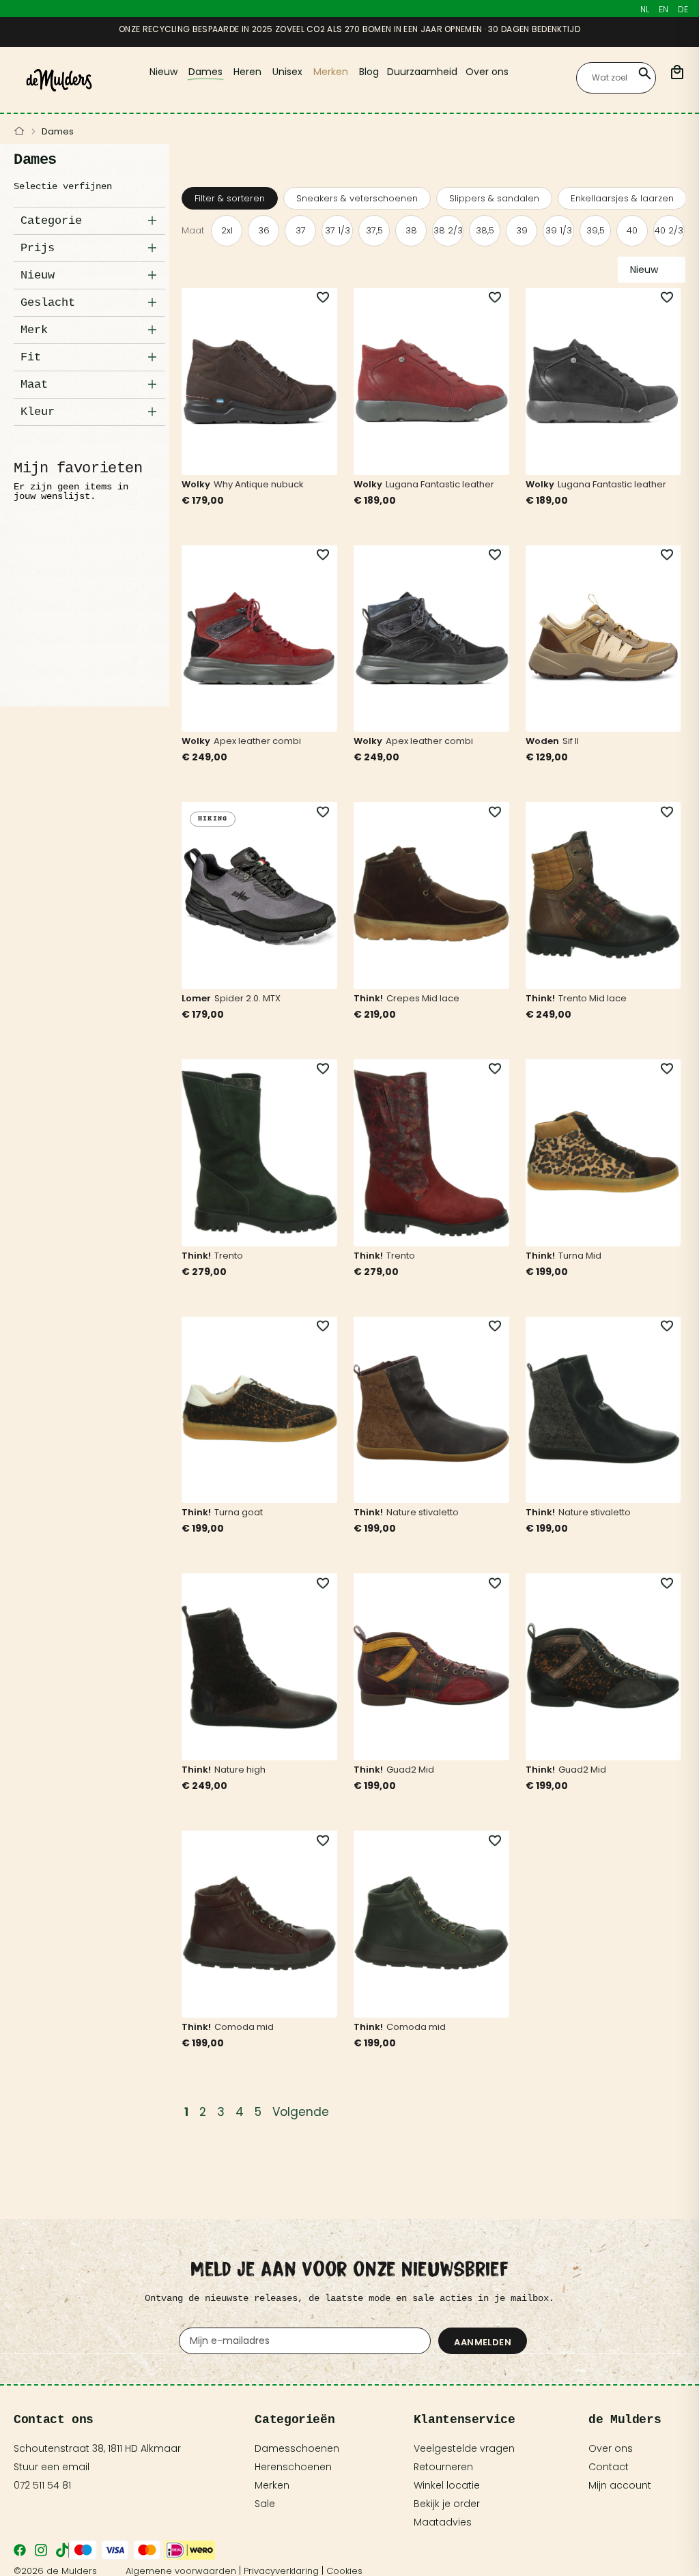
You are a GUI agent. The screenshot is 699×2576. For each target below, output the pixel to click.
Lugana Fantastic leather (440, 484)
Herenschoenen (293, 2467)
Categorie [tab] (51, 221)
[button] (315, 298)
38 (411, 230)
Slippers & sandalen (494, 198)
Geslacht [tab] (48, 303)
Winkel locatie (447, 2485)
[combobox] (616, 78)
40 (632, 230)
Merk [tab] (34, 330)
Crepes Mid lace (423, 998)
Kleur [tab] (38, 412)
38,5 (485, 230)
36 (264, 230)
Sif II (571, 741)
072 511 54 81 (42, 2485)
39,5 (596, 230)
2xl (227, 230)
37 (301, 230)
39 (522, 230)
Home (19, 132)
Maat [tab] (34, 385)
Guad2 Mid (410, 1770)
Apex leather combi (257, 741)
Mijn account (620, 2485)
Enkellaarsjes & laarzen (622, 198)
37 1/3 (338, 230)
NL (645, 9)
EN (664, 9)
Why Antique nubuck (259, 484)
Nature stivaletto (423, 1512)
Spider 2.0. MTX (247, 998)
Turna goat (239, 1512)
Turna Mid (580, 1256)
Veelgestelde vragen (464, 2448)
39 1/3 (559, 230)
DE (683, 9)
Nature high (240, 1770)
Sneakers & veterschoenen (357, 198)
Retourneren (443, 2467)
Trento (229, 1256)
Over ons (611, 2448)
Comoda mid (244, 2027)
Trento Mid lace (593, 998)
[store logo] (59, 80)
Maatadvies (443, 2522)
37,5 (374, 230)
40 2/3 (669, 230)
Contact (609, 2467)
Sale (265, 2504)
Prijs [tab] (38, 248)
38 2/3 (448, 230)
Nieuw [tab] (38, 275)
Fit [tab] (31, 357)
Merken (272, 2485)
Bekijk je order (447, 2504)
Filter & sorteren (230, 198)
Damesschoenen (297, 2448)
